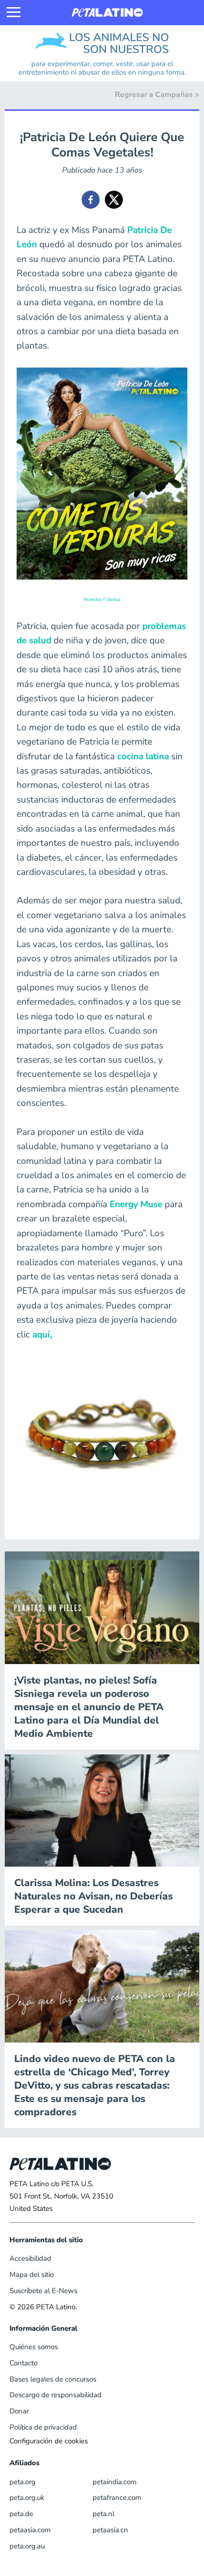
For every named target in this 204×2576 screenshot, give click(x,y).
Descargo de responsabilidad (56, 2395)
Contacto (23, 2363)
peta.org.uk (27, 2498)
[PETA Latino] (107, 13)
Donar (19, 2411)
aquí (42, 1335)
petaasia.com (30, 2530)
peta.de (21, 2514)
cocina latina (143, 756)
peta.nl (103, 2514)
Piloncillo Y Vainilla (102, 599)
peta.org (23, 2482)
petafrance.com (117, 2498)
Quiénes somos (34, 2347)
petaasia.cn (110, 2530)
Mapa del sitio (32, 2275)
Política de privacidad (43, 2427)
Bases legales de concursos (53, 2379)
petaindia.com (115, 2482)
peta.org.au (27, 2546)
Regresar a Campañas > (157, 95)
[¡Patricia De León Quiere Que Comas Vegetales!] (91, 200)
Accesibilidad (30, 2258)
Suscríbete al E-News (43, 2291)
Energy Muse (136, 1204)
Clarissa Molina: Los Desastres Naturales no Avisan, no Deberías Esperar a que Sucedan (93, 1896)
